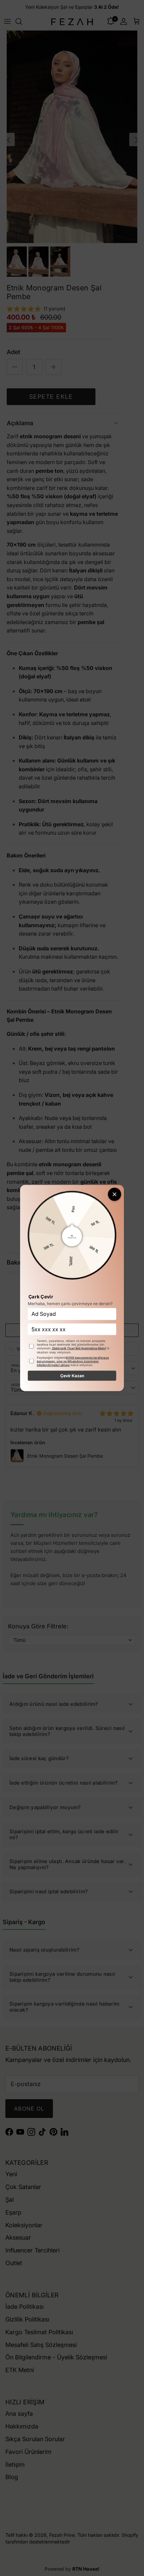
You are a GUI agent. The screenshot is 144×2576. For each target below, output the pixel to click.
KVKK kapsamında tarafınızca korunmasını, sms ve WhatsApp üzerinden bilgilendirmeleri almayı (73, 1361)
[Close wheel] (115, 1194)
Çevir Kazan (72, 1375)
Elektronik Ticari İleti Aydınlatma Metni (79, 1348)
